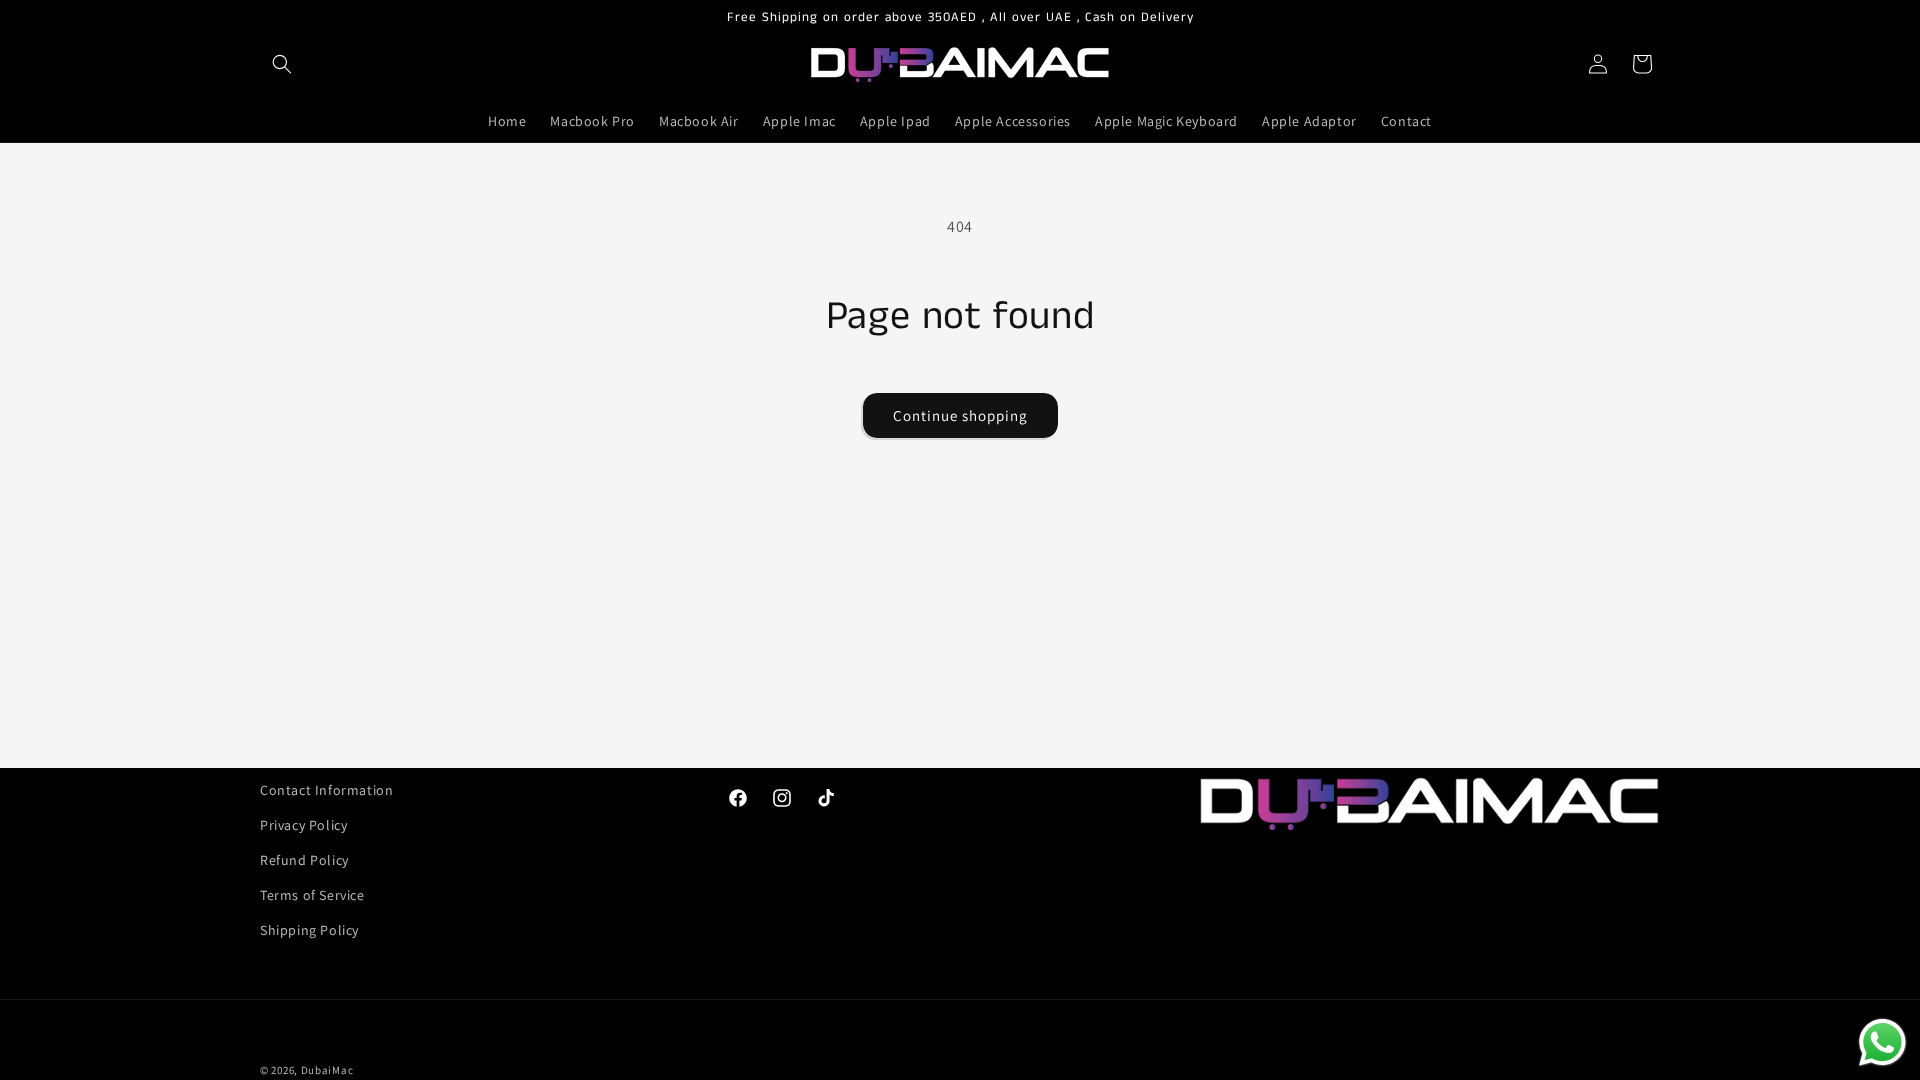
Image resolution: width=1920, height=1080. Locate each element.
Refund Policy (304, 860)
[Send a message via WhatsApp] (1882, 1042)
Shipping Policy (309, 930)
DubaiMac (327, 1070)
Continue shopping (960, 415)
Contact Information (326, 790)
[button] (282, 64)
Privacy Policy (303, 825)
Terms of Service (312, 895)
